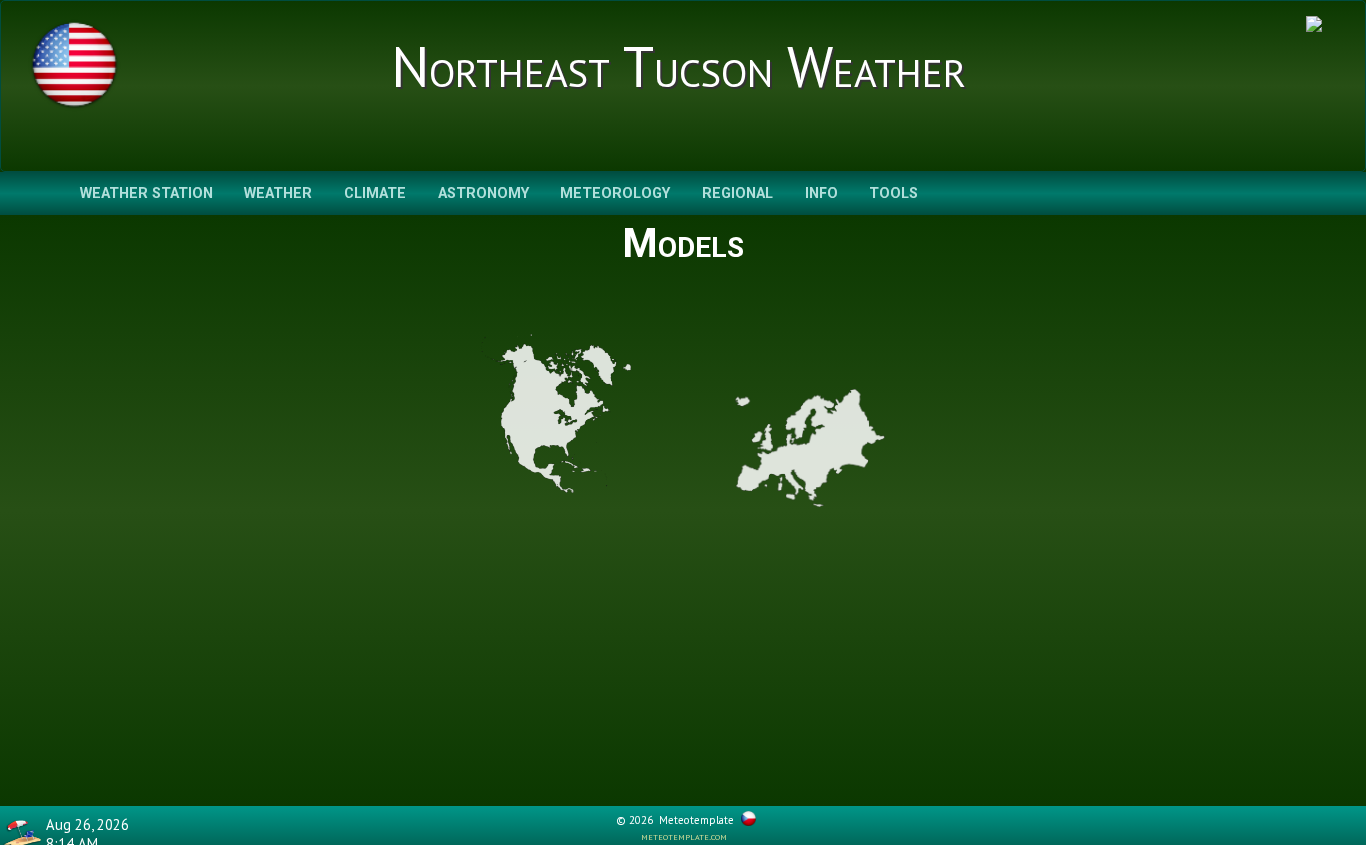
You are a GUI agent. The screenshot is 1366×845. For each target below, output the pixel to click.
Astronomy (483, 193)
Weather (278, 193)
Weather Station (146, 193)
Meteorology (615, 193)
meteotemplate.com (684, 836)
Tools (893, 193)
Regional (737, 193)
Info (821, 193)
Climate (375, 193)
